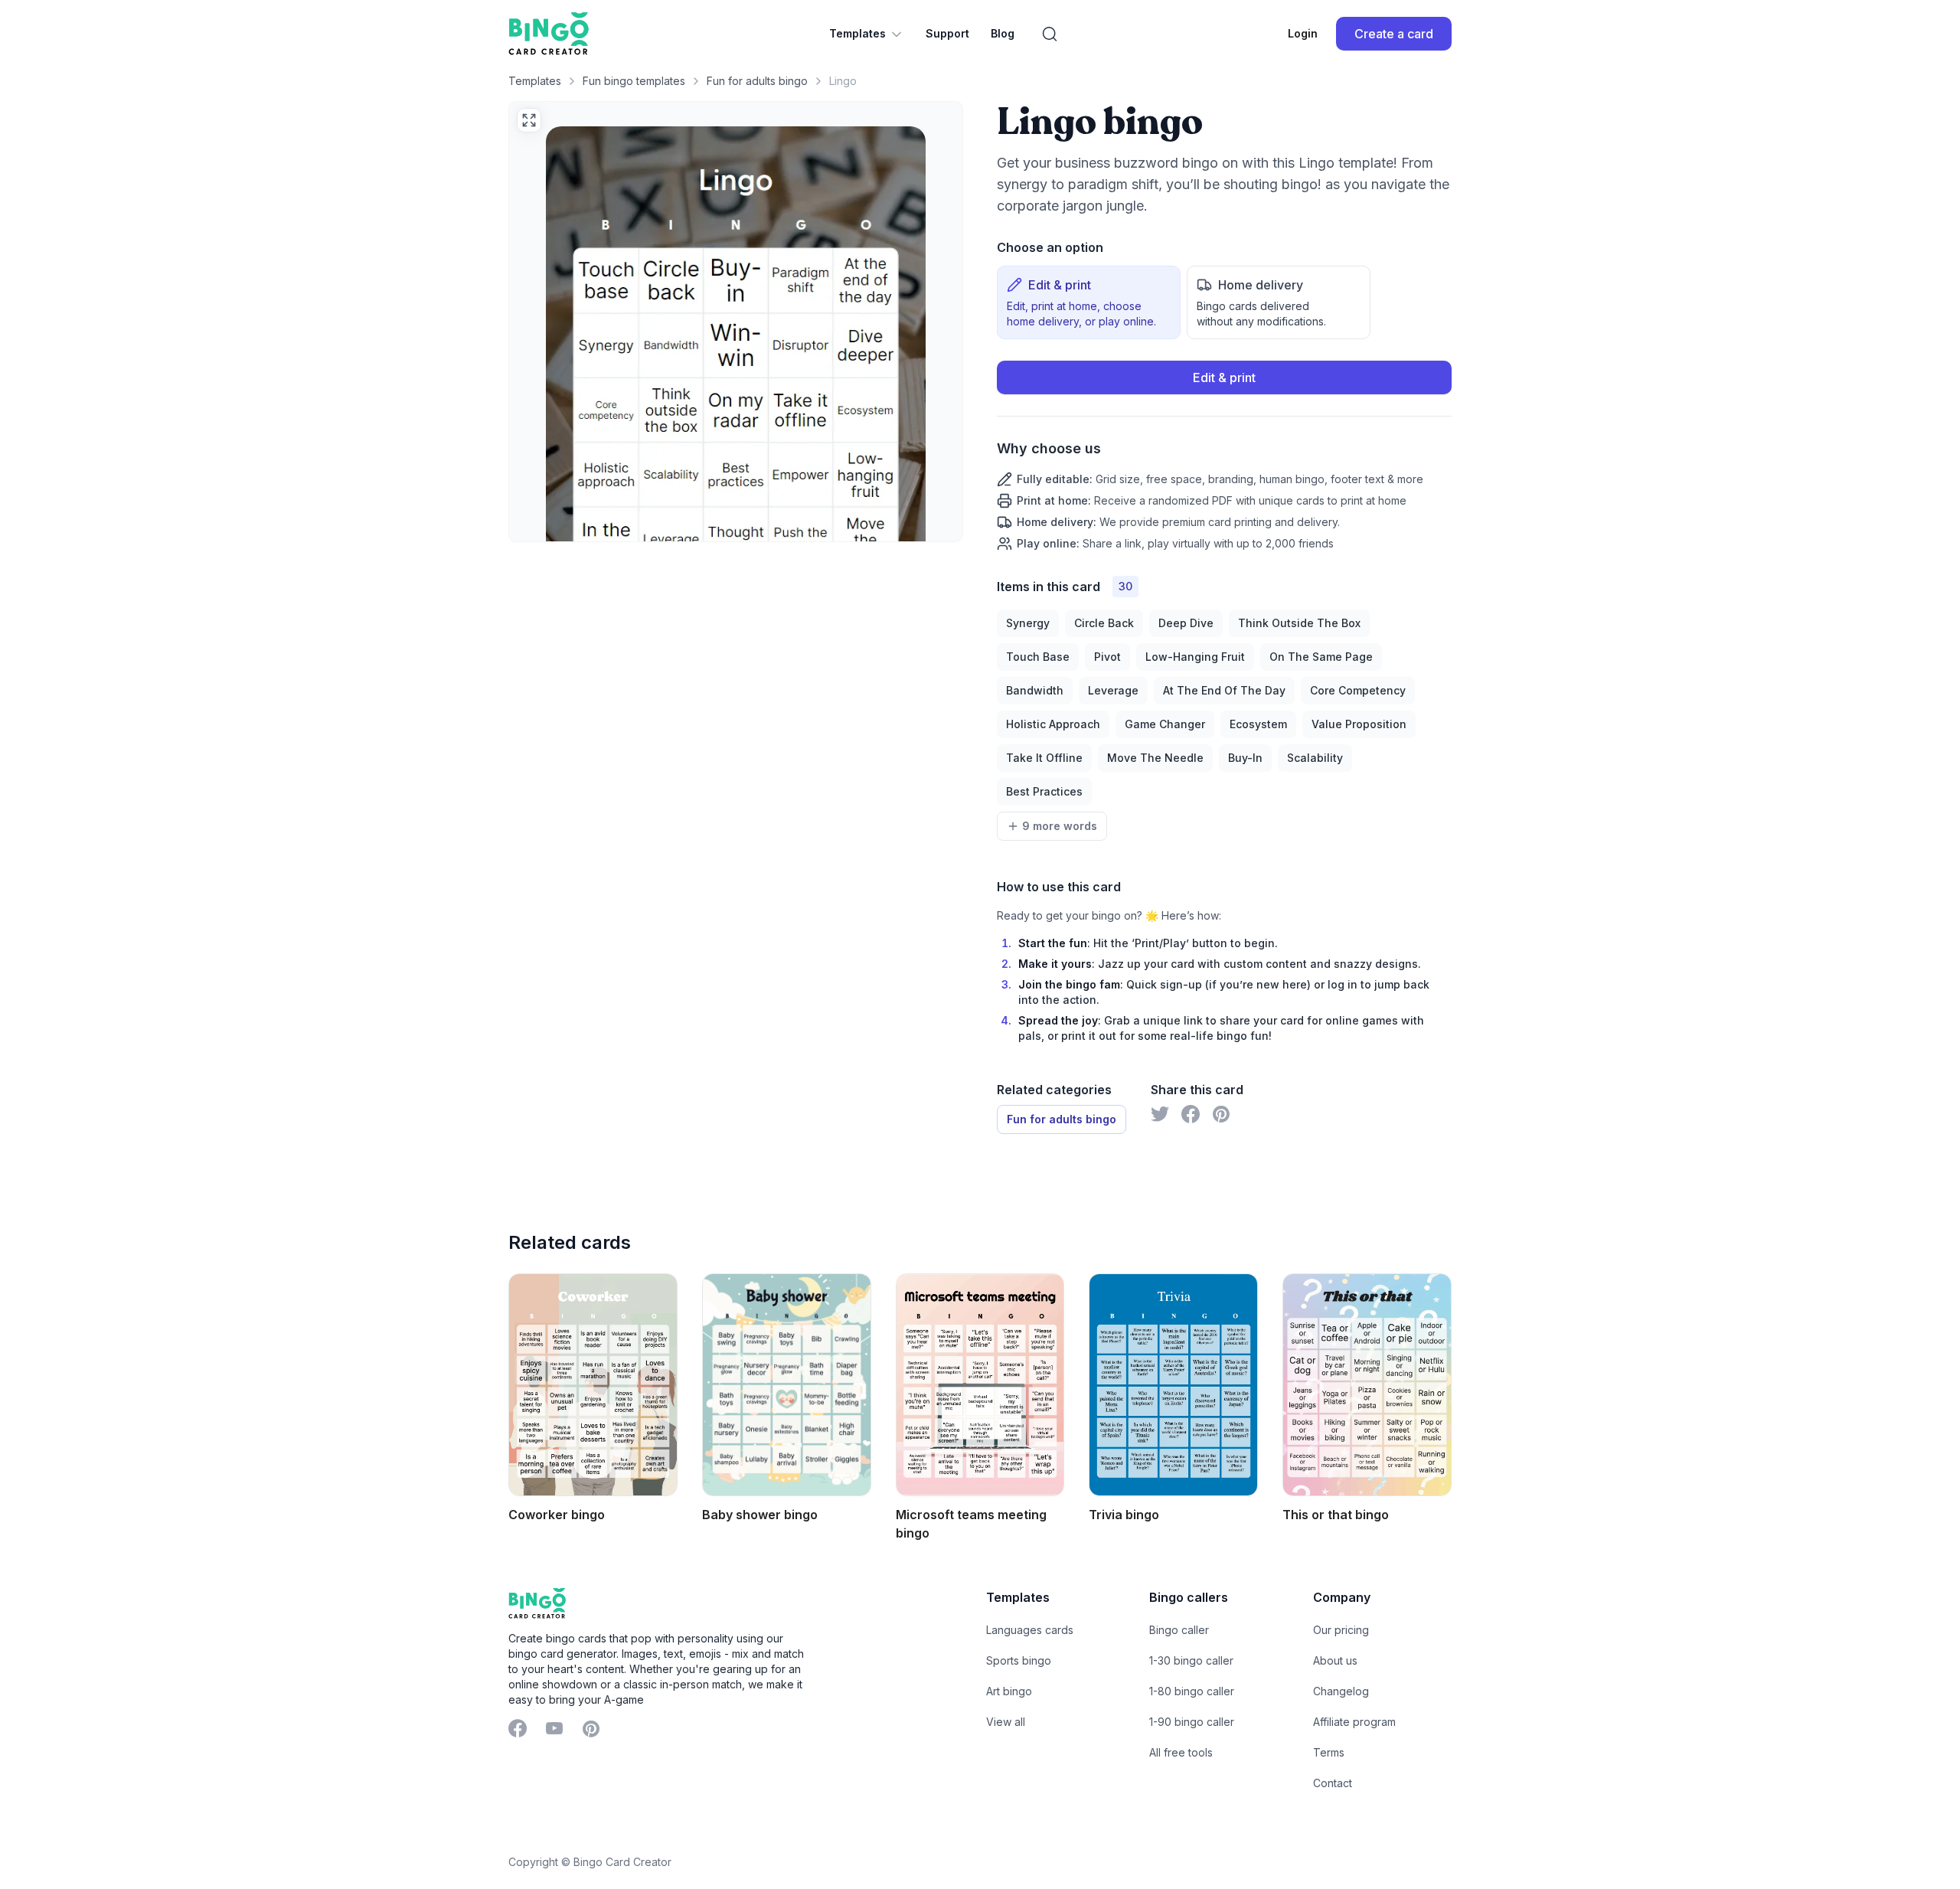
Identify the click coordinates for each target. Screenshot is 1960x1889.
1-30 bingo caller (1191, 1660)
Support (947, 33)
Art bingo (1009, 1691)
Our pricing (1341, 1630)
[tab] (1089, 302)
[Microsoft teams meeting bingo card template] (980, 1385)
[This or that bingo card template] (1367, 1385)
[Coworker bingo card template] (593, 1385)
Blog (1003, 33)
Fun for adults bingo (757, 81)
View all (1006, 1722)
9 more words (1060, 826)
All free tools (1181, 1752)
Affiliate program (1354, 1722)
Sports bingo (1019, 1660)
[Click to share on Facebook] (1191, 1114)
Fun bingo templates (634, 81)
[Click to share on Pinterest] (1221, 1114)
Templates (857, 33)
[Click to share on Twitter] (1160, 1114)
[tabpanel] (1224, 456)
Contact (1333, 1783)
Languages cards (1030, 1630)
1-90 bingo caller (1192, 1722)
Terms (1329, 1752)
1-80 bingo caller (1192, 1691)
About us (1335, 1660)
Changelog (1341, 1691)
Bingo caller (1179, 1630)
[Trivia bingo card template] (1173, 1385)
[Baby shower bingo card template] (787, 1385)
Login (1303, 33)
